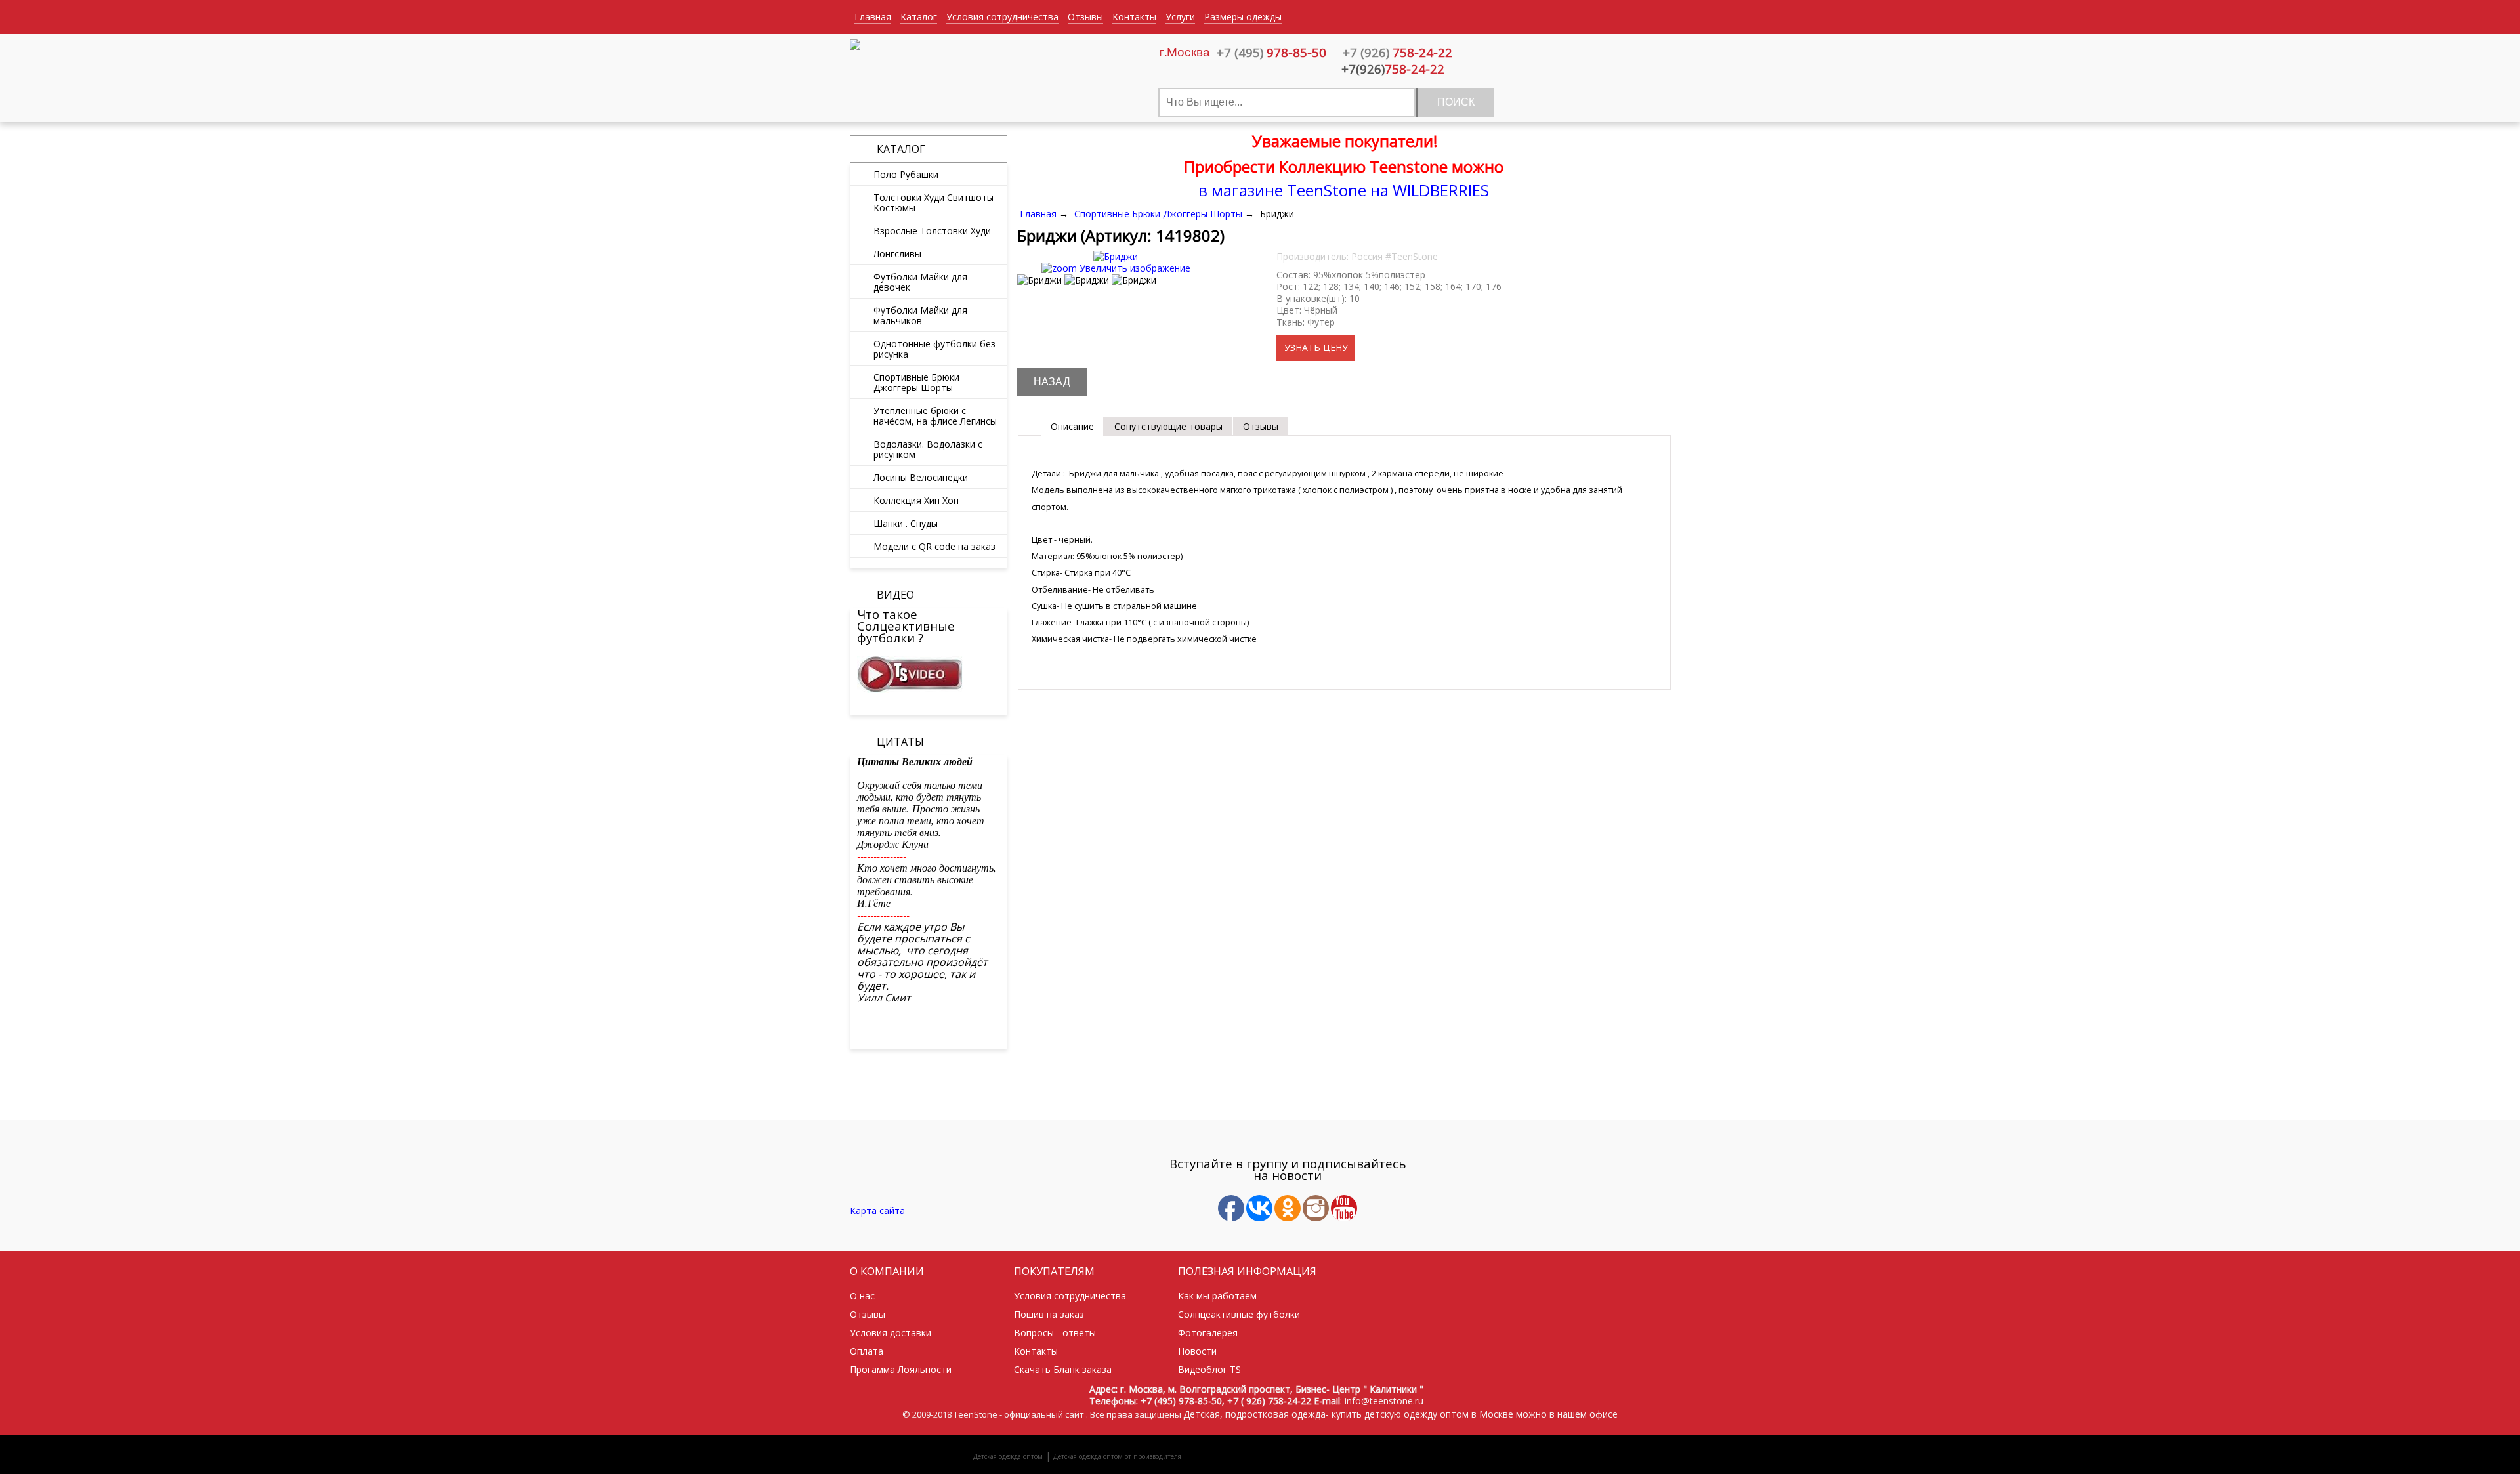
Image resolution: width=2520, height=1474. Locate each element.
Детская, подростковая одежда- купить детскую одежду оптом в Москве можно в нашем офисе (1400, 1414)
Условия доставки (891, 1333)
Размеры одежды (1243, 17)
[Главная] (855, 46)
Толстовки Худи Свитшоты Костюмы (934, 202)
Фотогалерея (1208, 1333)
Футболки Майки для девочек (920, 282)
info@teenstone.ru (1384, 1401)
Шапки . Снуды (906, 523)
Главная (873, 17)
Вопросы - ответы (1055, 1333)
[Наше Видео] (910, 689)
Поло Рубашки (906, 174)
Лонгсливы (897, 253)
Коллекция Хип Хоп (916, 500)
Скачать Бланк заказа (1063, 1369)
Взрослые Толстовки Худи (932, 230)
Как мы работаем (1217, 1296)
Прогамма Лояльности (901, 1369)
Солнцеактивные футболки (1239, 1314)
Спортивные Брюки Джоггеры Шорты (916, 382)
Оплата (867, 1351)
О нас (862, 1296)
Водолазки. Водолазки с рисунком (928, 449)
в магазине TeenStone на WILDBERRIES (1344, 190)
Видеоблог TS (1209, 1369)
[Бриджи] (1039, 280)
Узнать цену (1316, 347)
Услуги (1180, 17)
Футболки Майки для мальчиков (920, 315)
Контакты (1134, 17)
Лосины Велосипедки (921, 477)
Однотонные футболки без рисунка (934, 348)
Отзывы (1085, 17)
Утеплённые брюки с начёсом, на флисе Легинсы (935, 415)
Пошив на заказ (1049, 1314)
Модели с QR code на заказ (934, 546)
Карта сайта (877, 1211)
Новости (1197, 1351)
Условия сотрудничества (1002, 17)
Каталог (919, 17)
